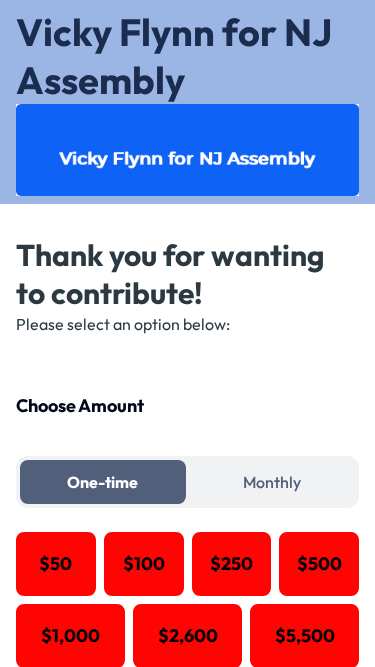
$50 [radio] (55, 563)
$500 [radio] (319, 563)
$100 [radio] (144, 563)
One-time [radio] (102, 482)
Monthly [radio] (272, 482)
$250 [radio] (231, 563)
